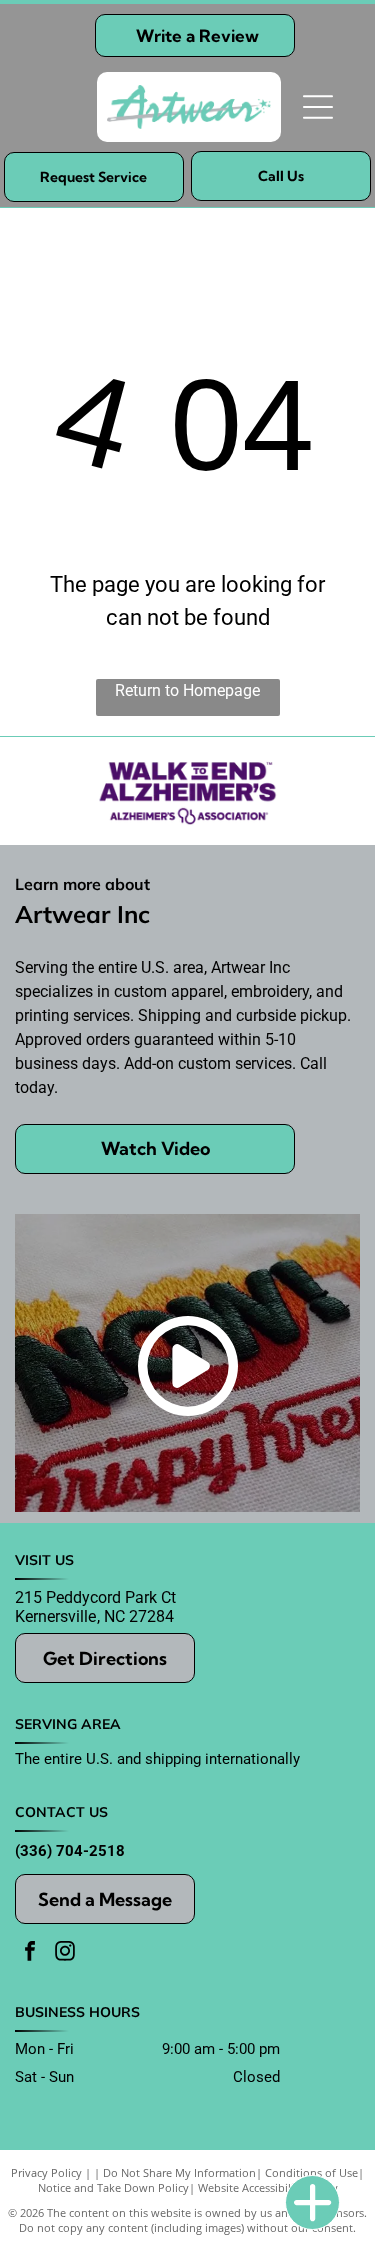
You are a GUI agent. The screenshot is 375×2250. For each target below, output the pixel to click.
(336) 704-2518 (70, 1851)
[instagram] (65, 1953)
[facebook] (30, 1953)
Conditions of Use (311, 2172)
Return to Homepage (187, 690)
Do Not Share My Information (179, 2172)
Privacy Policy (46, 2172)
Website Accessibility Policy (268, 2187)
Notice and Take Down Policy (113, 2187)
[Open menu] (318, 107)
